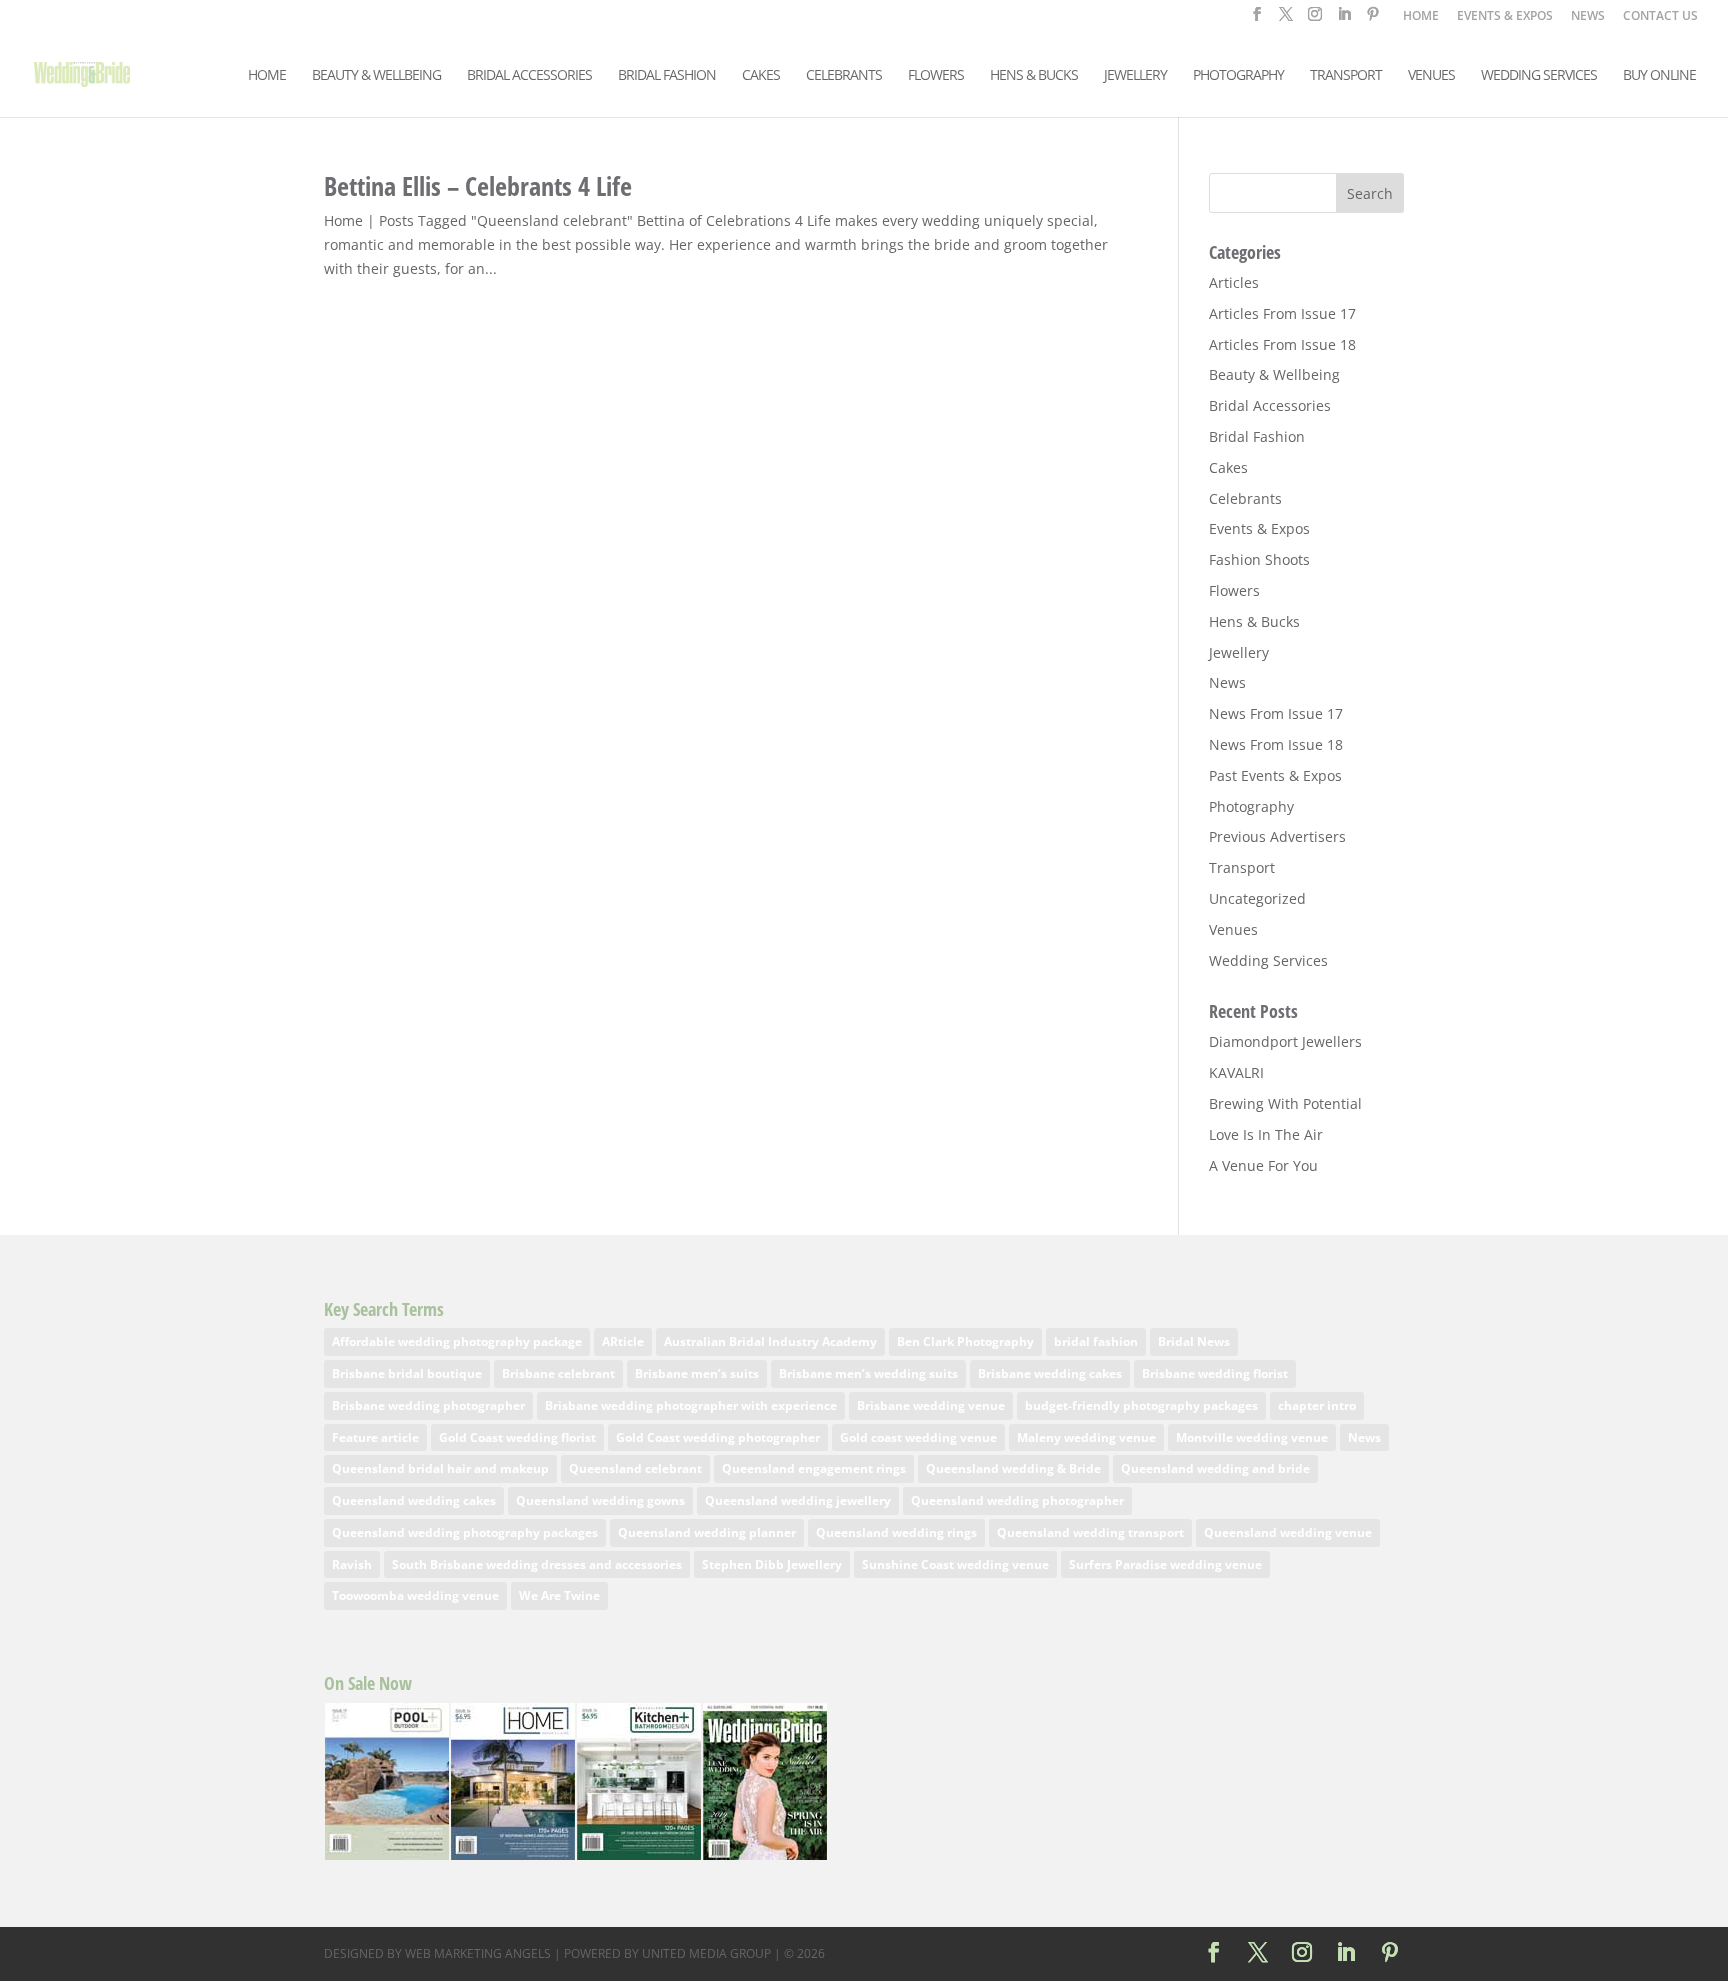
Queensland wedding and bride (1215, 1468)
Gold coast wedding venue (918, 1437)
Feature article (375, 1437)
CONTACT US (1660, 17)
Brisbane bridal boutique (407, 1373)
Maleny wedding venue (1086, 1437)
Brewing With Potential (1285, 1103)
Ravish (352, 1564)
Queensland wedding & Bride (1013, 1468)
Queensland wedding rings (896, 1532)
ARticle (623, 1341)
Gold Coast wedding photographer (718, 1437)
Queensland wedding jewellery (798, 1500)
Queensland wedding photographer (1017, 1500)
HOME (1421, 17)
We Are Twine (559, 1595)
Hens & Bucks (1034, 76)
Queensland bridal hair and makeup (440, 1468)
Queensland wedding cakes (414, 1500)
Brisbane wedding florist (1215, 1373)
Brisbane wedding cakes (1050, 1373)
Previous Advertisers (1277, 836)
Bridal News (1194, 1341)
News (1227, 682)
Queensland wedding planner (707, 1532)
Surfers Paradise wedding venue (1165, 1564)
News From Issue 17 (1276, 713)
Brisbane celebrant (558, 1373)
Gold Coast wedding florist (517, 1437)
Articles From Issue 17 (1282, 313)
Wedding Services (1539, 76)
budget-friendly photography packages (1141, 1405)
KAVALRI (1236, 1072)
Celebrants (844, 76)
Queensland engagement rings (814, 1468)
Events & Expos (1259, 528)
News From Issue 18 (1276, 744)
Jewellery (1135, 76)
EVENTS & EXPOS (1505, 17)
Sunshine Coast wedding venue (955, 1564)
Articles (1234, 282)
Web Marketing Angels (478, 1953)
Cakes (761, 76)
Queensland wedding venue (1288, 1532)
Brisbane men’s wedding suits (868, 1373)
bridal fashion (1096, 1341)
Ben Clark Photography (965, 1341)
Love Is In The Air (1266, 1134)
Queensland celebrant (635, 1468)
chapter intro (1317, 1405)
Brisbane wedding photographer (428, 1405)
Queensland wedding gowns (600, 1500)
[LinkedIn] (1344, 20)
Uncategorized (1257, 898)
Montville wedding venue (1252, 1437)
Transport (1346, 76)
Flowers (936, 76)
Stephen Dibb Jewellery (772, 1564)
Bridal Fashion (667, 76)
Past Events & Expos (1275, 775)
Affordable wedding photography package (457, 1341)
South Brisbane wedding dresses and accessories (537, 1564)
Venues (1431, 76)
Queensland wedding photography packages (465, 1532)
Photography (1238, 76)
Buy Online (1659, 76)
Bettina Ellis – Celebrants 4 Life (478, 186)
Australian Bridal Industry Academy (770, 1341)
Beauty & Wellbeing (376, 76)
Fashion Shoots (1259, 559)
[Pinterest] (1373, 20)
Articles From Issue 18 (1282, 344)
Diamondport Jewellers (1285, 1041)
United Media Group (706, 1953)
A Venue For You (1263, 1165)
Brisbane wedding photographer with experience (691, 1405)
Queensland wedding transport (1090, 1532)
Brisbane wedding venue (931, 1405)
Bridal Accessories (529, 76)
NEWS (1588, 17)
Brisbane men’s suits (697, 1373)
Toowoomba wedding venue (415, 1595)
